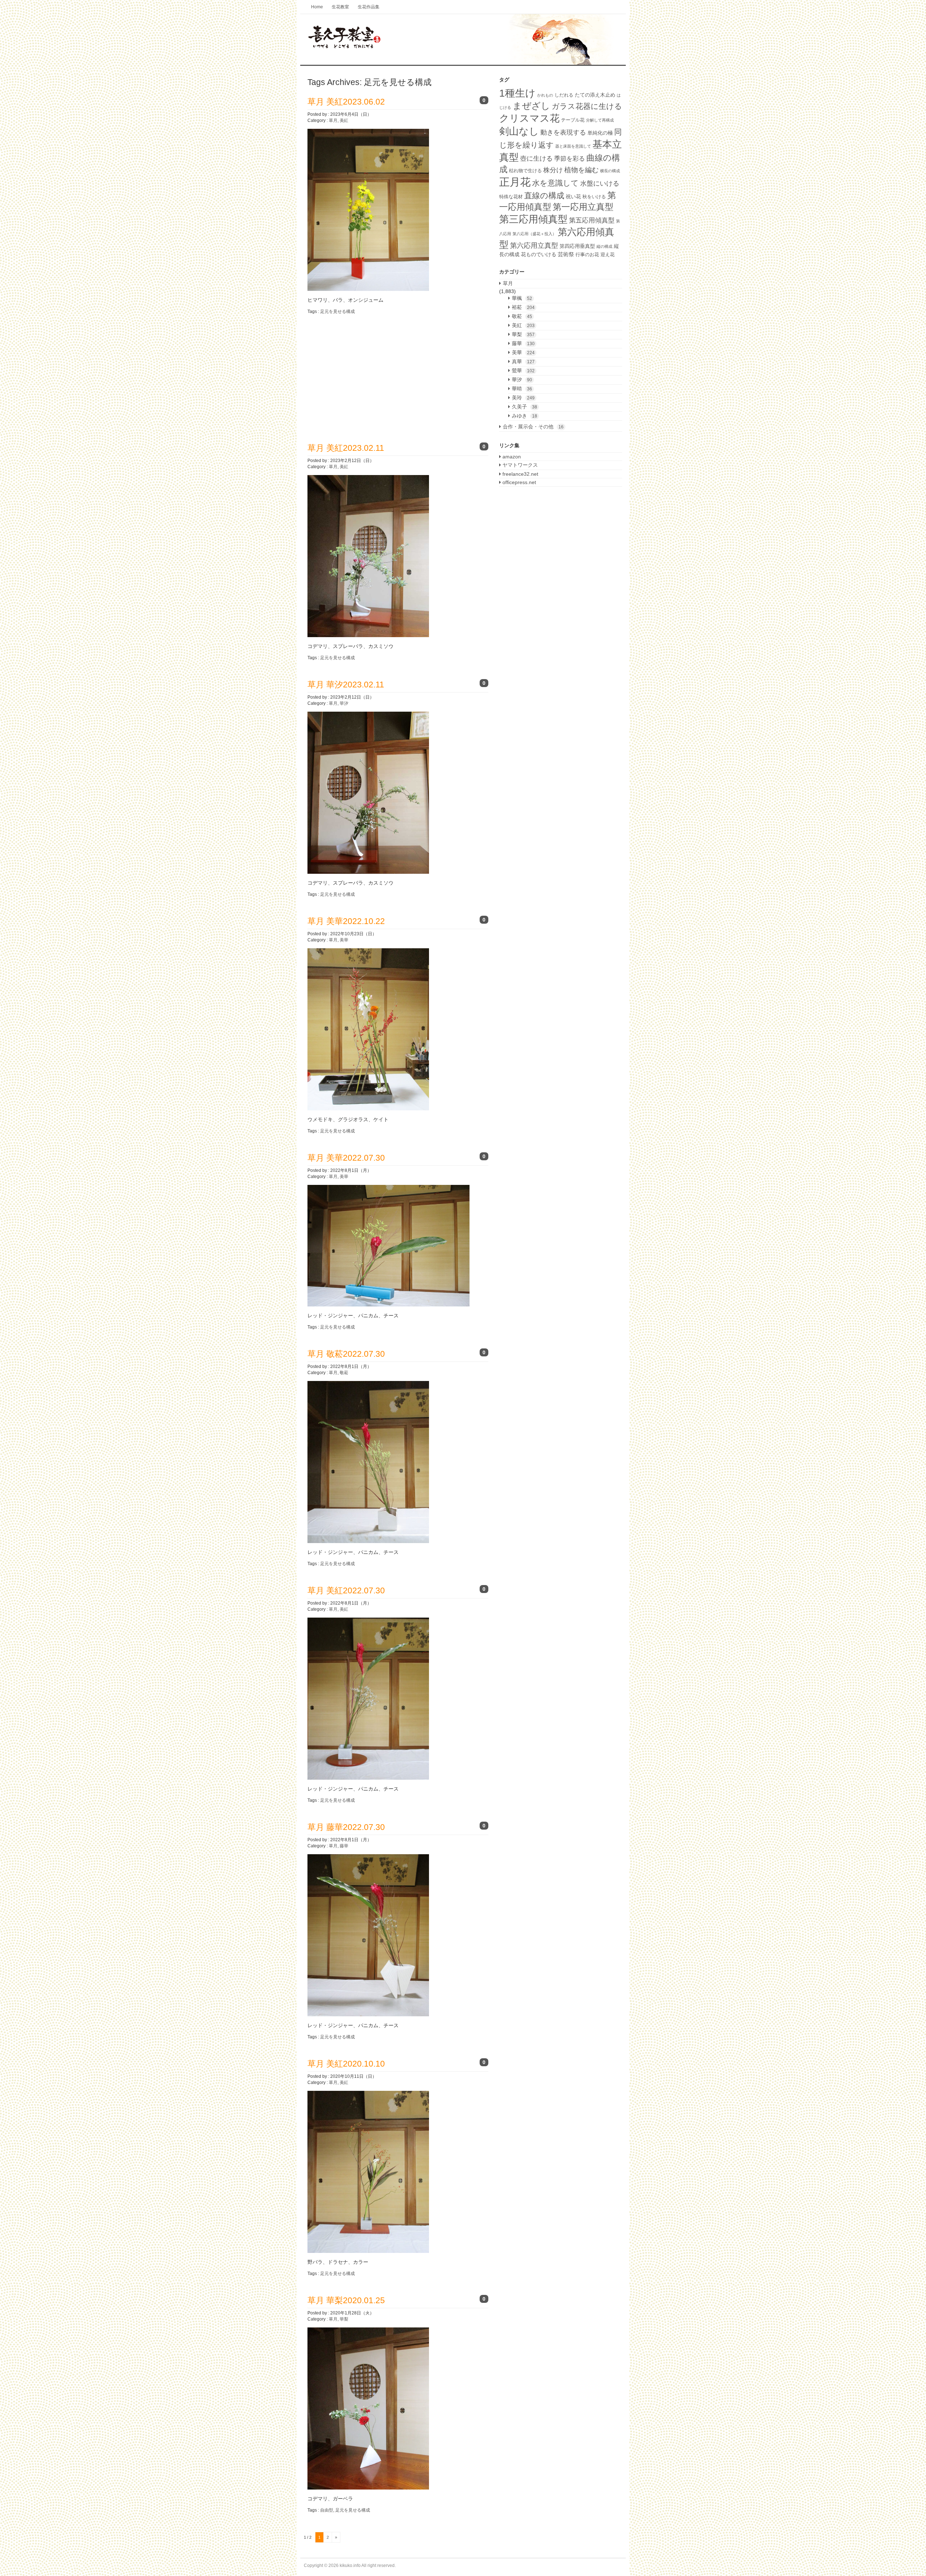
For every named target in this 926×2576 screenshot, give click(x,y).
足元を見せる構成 (337, 312)
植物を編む (581, 170)
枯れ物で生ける (525, 171)
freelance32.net (520, 474)
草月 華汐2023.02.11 (346, 685)
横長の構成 (610, 171)
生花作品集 (369, 7)
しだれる (564, 95)
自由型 (327, 2510)
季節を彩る (570, 158)
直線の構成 (544, 196)
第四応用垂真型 (577, 246)
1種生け (517, 93)
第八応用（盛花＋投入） (534, 234)
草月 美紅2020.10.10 (346, 2064)
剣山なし (519, 131)
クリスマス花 (529, 118)
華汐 (344, 703)
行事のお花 (587, 255)
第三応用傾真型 (533, 219)
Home (317, 7)
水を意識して (555, 183)
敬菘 (344, 1373)
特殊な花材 (511, 197)
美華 (344, 940)
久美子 (524, 407)
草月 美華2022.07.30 (346, 1158)
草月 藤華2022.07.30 (346, 1827)
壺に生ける (536, 158)
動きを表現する (563, 132)
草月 (333, 120)
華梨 (344, 2319)
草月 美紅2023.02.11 (346, 448)
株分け (553, 170)
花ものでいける (539, 254)
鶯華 (523, 370)
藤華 (344, 1846)
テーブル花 (573, 120)
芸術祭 (566, 254)
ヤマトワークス (519, 465)
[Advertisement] (368, 373)
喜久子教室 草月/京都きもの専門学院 (463, 40)
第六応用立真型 (534, 245)
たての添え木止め (595, 95)
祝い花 (573, 196)
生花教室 (340, 7)
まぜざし (531, 106)
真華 (523, 361)
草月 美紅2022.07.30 (346, 1590)
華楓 (522, 298)
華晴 (522, 389)
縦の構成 (604, 246)
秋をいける (594, 197)
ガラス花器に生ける (587, 106)
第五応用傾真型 (592, 220)
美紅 (344, 120)
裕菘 (523, 307)
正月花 (515, 182)
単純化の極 (600, 133)
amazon (511, 457)
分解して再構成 (600, 120)
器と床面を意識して (573, 146)
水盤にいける (600, 183)
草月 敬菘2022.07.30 (346, 1354)
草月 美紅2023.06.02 (346, 102)
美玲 (523, 398)
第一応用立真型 (583, 207)
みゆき (524, 416)
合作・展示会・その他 (533, 427)
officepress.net (519, 482)
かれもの (545, 95)
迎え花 (608, 255)
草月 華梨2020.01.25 (346, 2300)
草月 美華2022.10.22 (346, 921)
